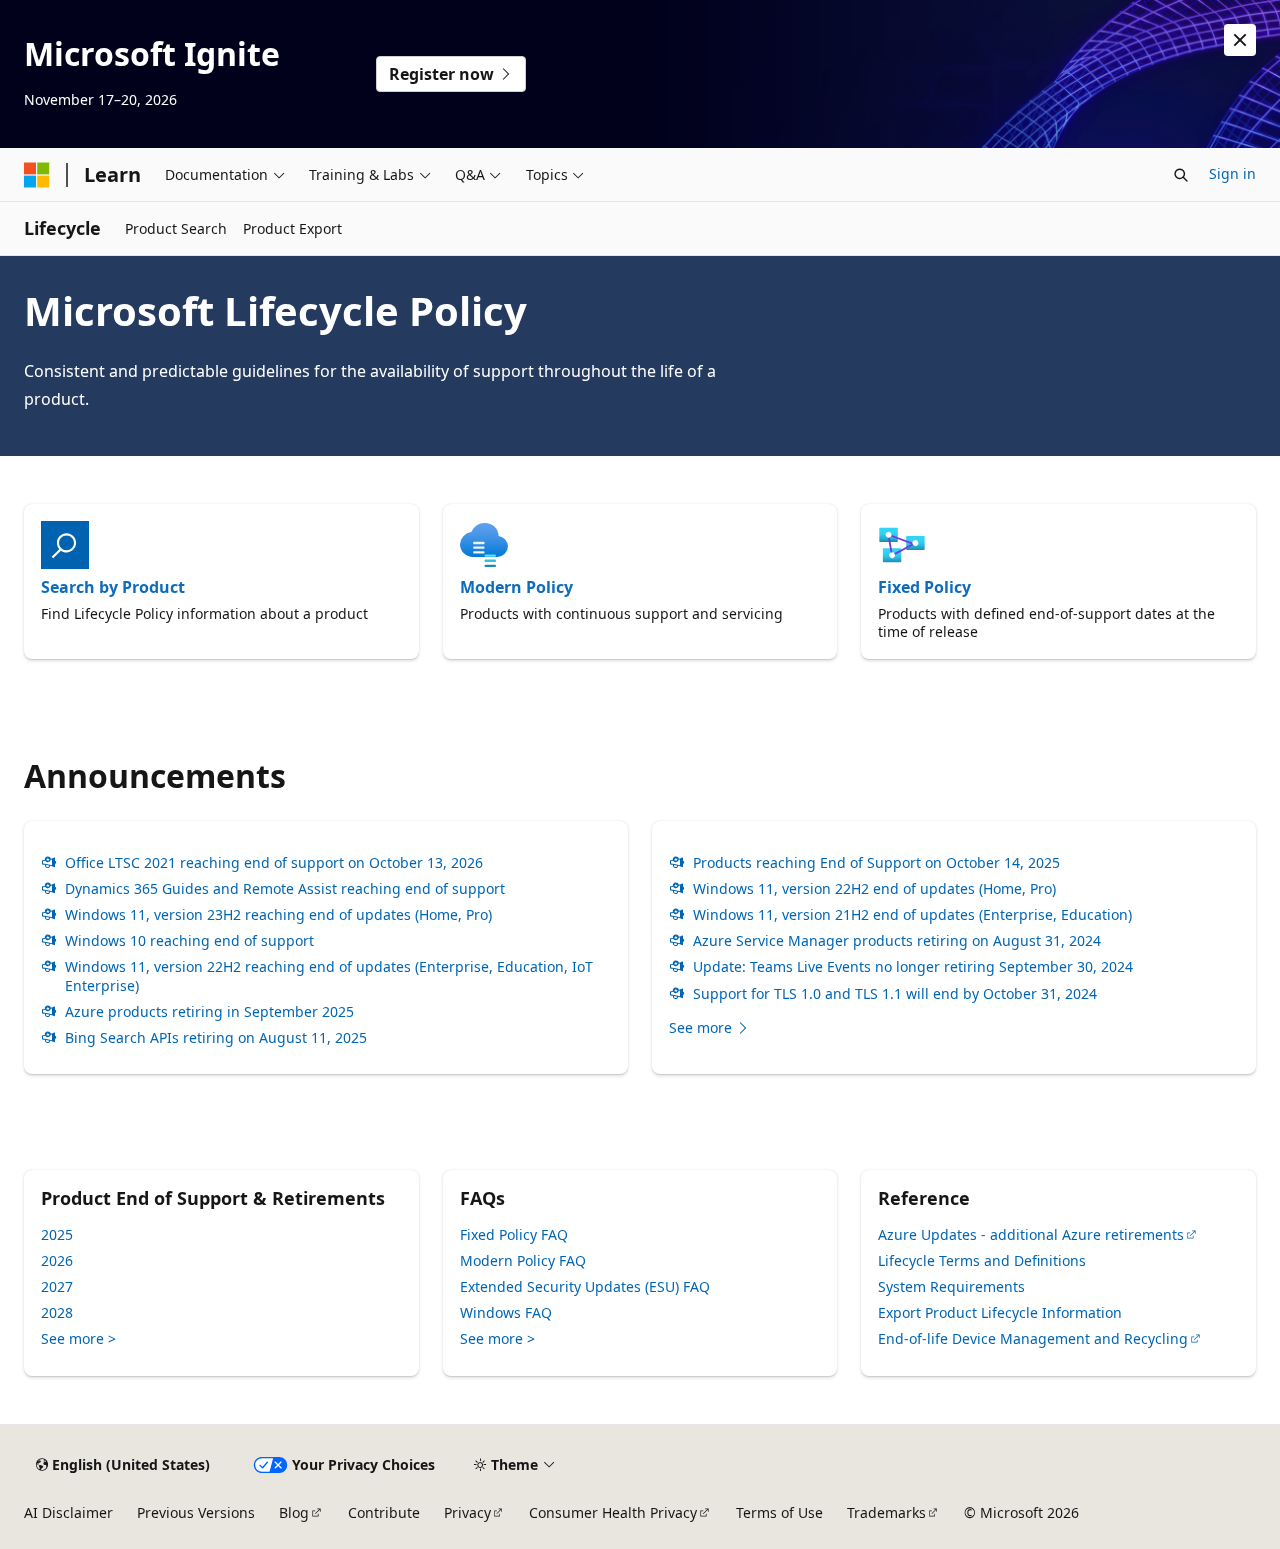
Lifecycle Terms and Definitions (982, 1260)
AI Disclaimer (68, 1512)
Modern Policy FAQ (523, 1260)
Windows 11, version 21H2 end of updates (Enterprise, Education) (912, 915)
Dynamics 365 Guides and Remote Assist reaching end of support (285, 889)
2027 (57, 1286)
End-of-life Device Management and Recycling (1033, 1338)
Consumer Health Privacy (613, 1512)
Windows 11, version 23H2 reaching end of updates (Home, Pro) (278, 915)
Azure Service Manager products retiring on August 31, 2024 (897, 941)
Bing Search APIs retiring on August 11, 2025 (216, 1038)
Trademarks (886, 1512)
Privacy (467, 1512)
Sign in (1232, 173)
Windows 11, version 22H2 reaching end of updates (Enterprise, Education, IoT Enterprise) (329, 976)
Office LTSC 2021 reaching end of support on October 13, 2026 (274, 863)
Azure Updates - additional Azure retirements (1031, 1234)
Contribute (384, 1512)
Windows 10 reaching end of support (189, 941)
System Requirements (951, 1286)
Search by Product (113, 587)
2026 (57, 1260)
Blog (294, 1512)
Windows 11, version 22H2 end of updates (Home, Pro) (874, 889)
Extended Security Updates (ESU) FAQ (585, 1286)
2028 (57, 1312)
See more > (78, 1338)
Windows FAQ (506, 1312)
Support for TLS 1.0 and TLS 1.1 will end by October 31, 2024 (895, 994)
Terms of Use (779, 1512)
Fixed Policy (924, 587)
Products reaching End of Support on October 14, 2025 (876, 863)
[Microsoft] (37, 175)
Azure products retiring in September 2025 (209, 1012)
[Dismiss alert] (1240, 40)
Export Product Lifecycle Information (1000, 1312)
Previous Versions (196, 1512)
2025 (57, 1234)
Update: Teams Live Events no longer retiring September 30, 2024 (913, 967)
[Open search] (1181, 175)
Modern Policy (516, 587)
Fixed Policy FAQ (514, 1234)
